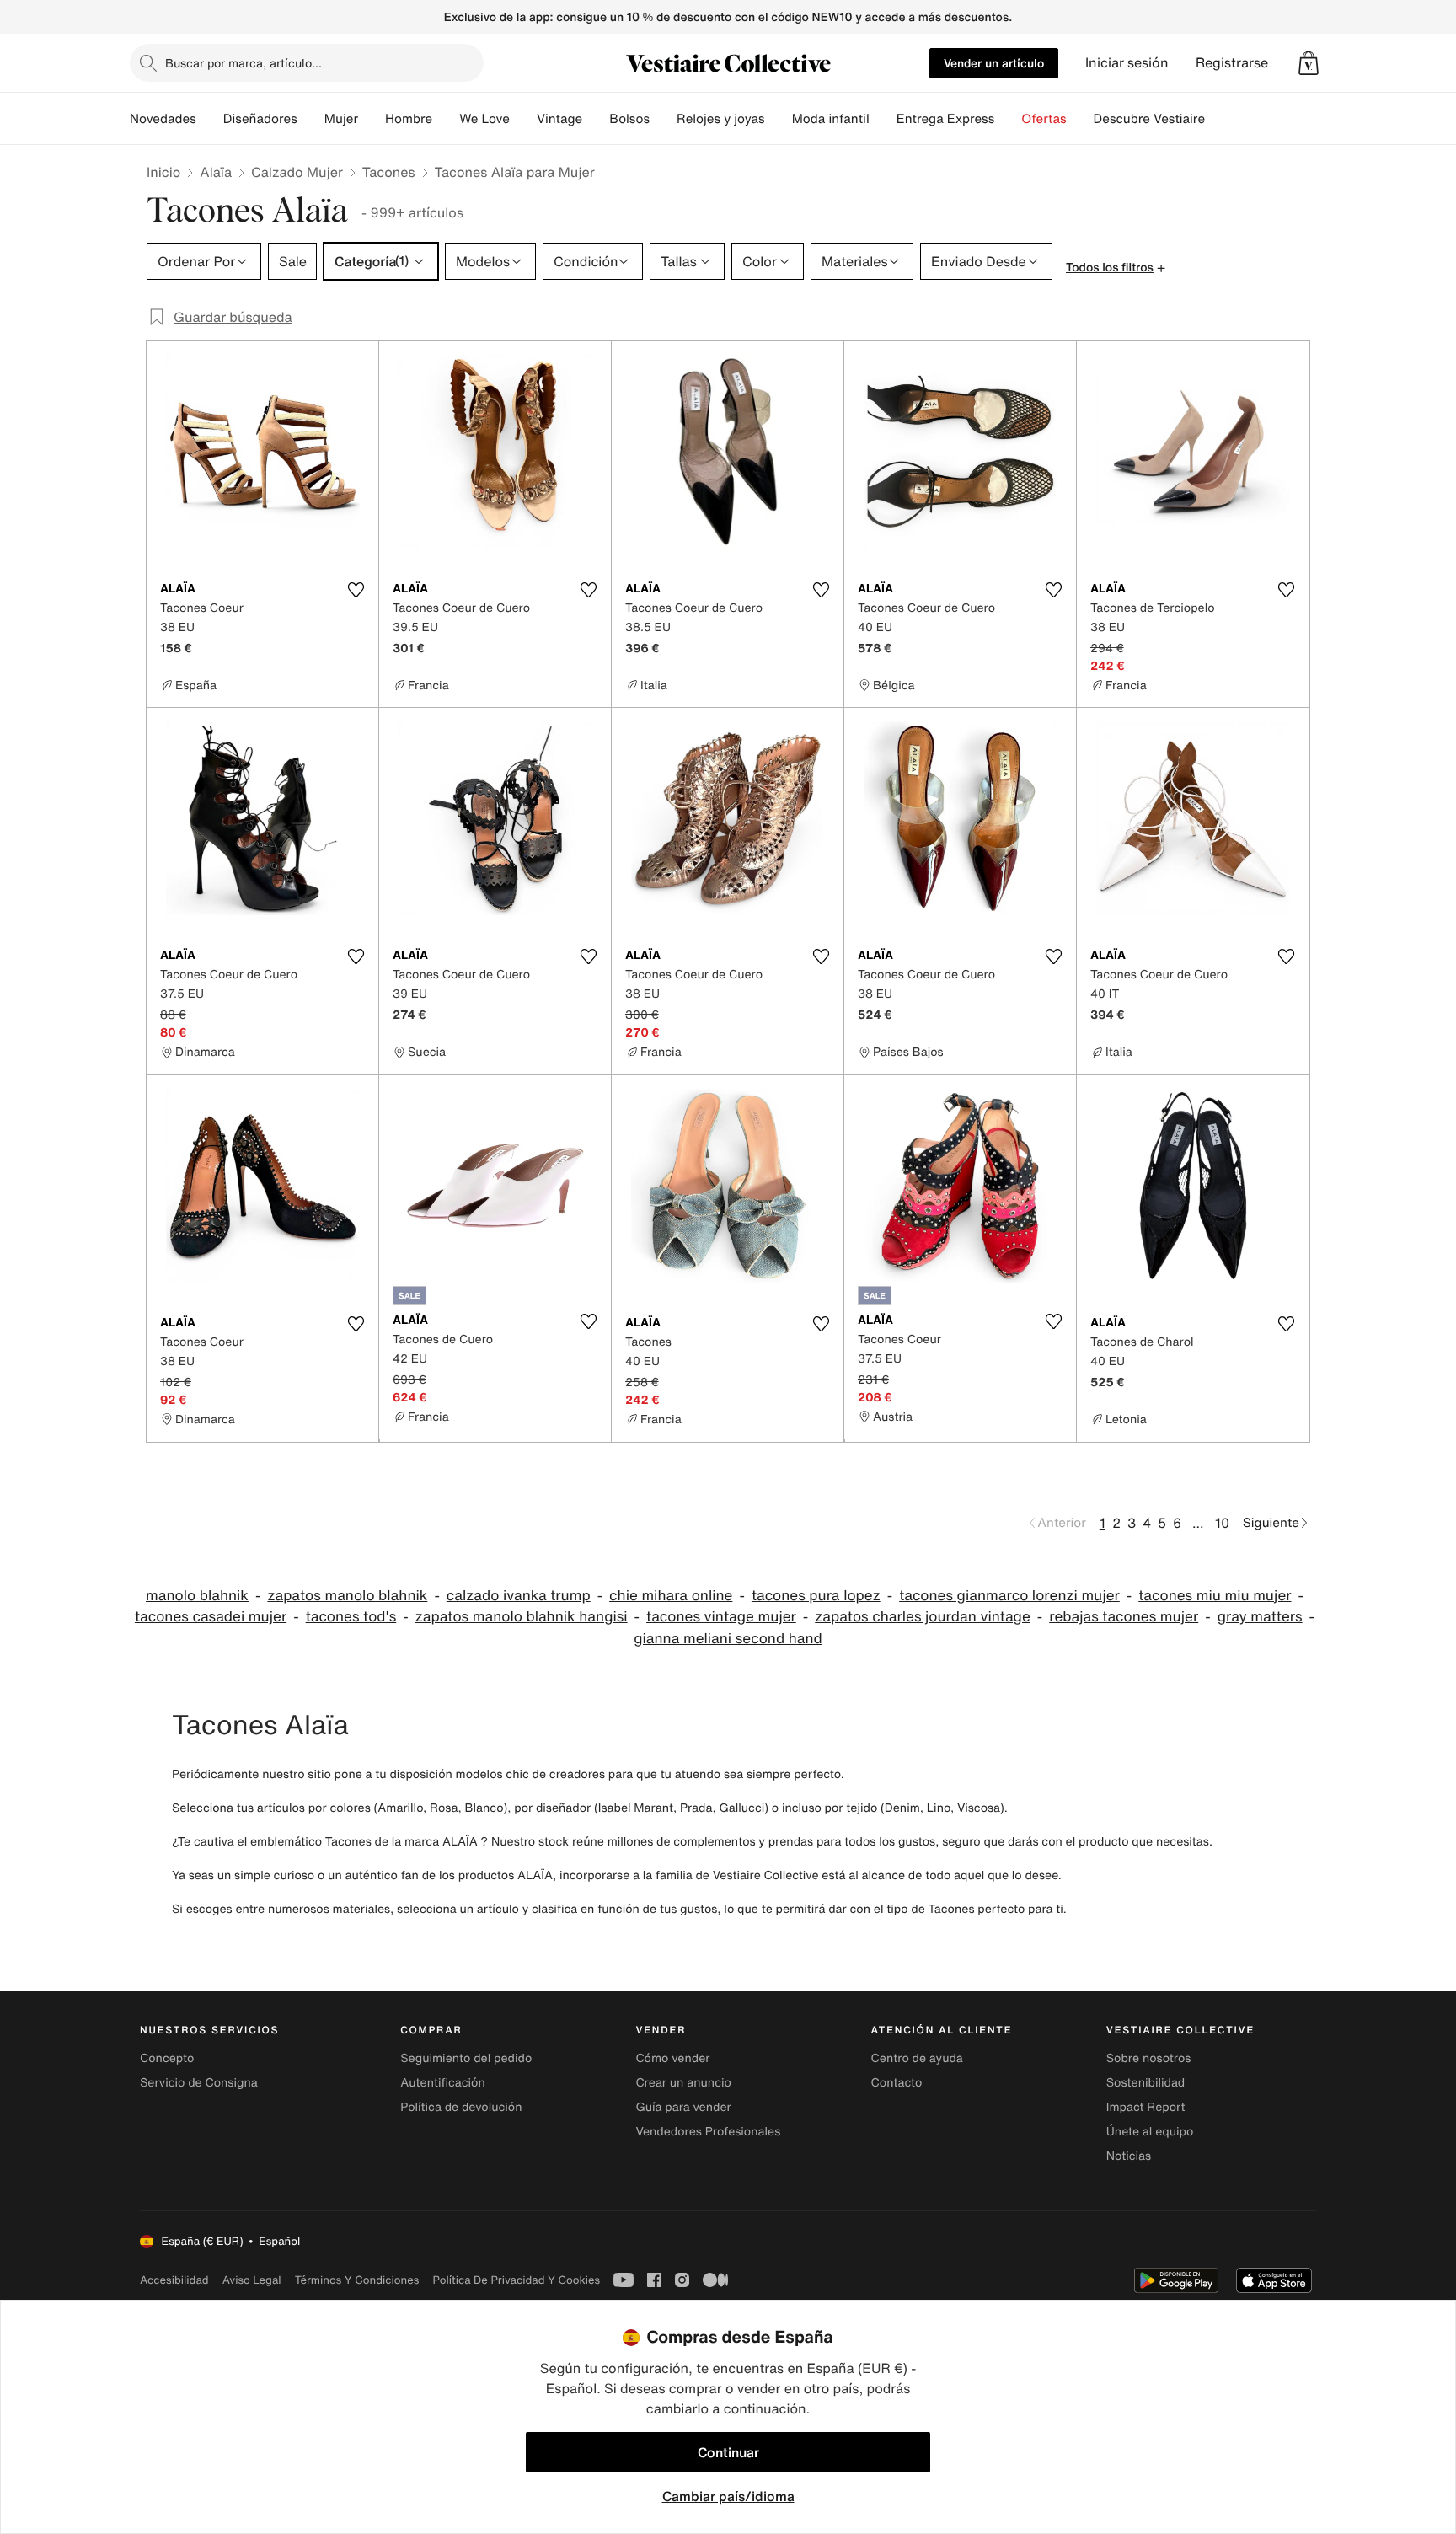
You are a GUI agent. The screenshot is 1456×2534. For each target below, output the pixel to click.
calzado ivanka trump (519, 1596)
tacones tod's (351, 1617)
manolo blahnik (197, 1596)
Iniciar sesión (1127, 63)
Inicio (163, 172)
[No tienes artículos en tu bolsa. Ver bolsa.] (1309, 63)
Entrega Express (946, 119)
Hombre (409, 119)
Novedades (163, 119)
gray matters (1260, 1617)
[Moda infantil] (883, 119)
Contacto (897, 2083)
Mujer (341, 119)
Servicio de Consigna (199, 2083)
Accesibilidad (174, 2280)
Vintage (559, 119)
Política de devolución (461, 2107)
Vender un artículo (994, 63)
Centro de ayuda (917, 2058)
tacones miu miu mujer (1215, 1596)
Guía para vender (683, 2107)
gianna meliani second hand (728, 1639)
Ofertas (1044, 119)
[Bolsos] (663, 119)
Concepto (167, 2058)
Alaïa (216, 172)
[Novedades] (210, 119)
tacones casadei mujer (211, 1617)
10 (1222, 1523)
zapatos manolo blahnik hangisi (522, 1617)
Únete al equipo (1150, 2132)
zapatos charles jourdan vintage (922, 1617)
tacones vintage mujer (721, 1617)
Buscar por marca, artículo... (244, 63)
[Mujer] (372, 119)
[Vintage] (596, 119)
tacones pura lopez (816, 1596)
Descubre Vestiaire (1150, 119)
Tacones (389, 172)
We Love (484, 119)
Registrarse (1232, 63)
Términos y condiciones (357, 2280)
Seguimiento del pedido (466, 2058)
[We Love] (523, 119)
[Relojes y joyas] (779, 119)
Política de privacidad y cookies (516, 2280)
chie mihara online (671, 1596)
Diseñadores (260, 119)
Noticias (1129, 2156)
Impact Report (1146, 2107)
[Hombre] (446, 119)
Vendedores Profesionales (708, 2132)
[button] (1309, 63)
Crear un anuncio (683, 2083)
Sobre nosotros (1149, 2058)
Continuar (728, 2452)
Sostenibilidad (1146, 2083)
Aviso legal (252, 2280)
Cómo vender (672, 2058)
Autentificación (443, 2083)
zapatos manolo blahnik (347, 1596)
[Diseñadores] (311, 119)
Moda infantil (831, 119)
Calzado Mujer (297, 172)
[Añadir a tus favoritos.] (356, 590)
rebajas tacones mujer (1124, 1617)
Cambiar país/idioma (728, 2496)
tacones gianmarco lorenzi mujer (1009, 1596)
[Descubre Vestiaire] (1218, 119)
